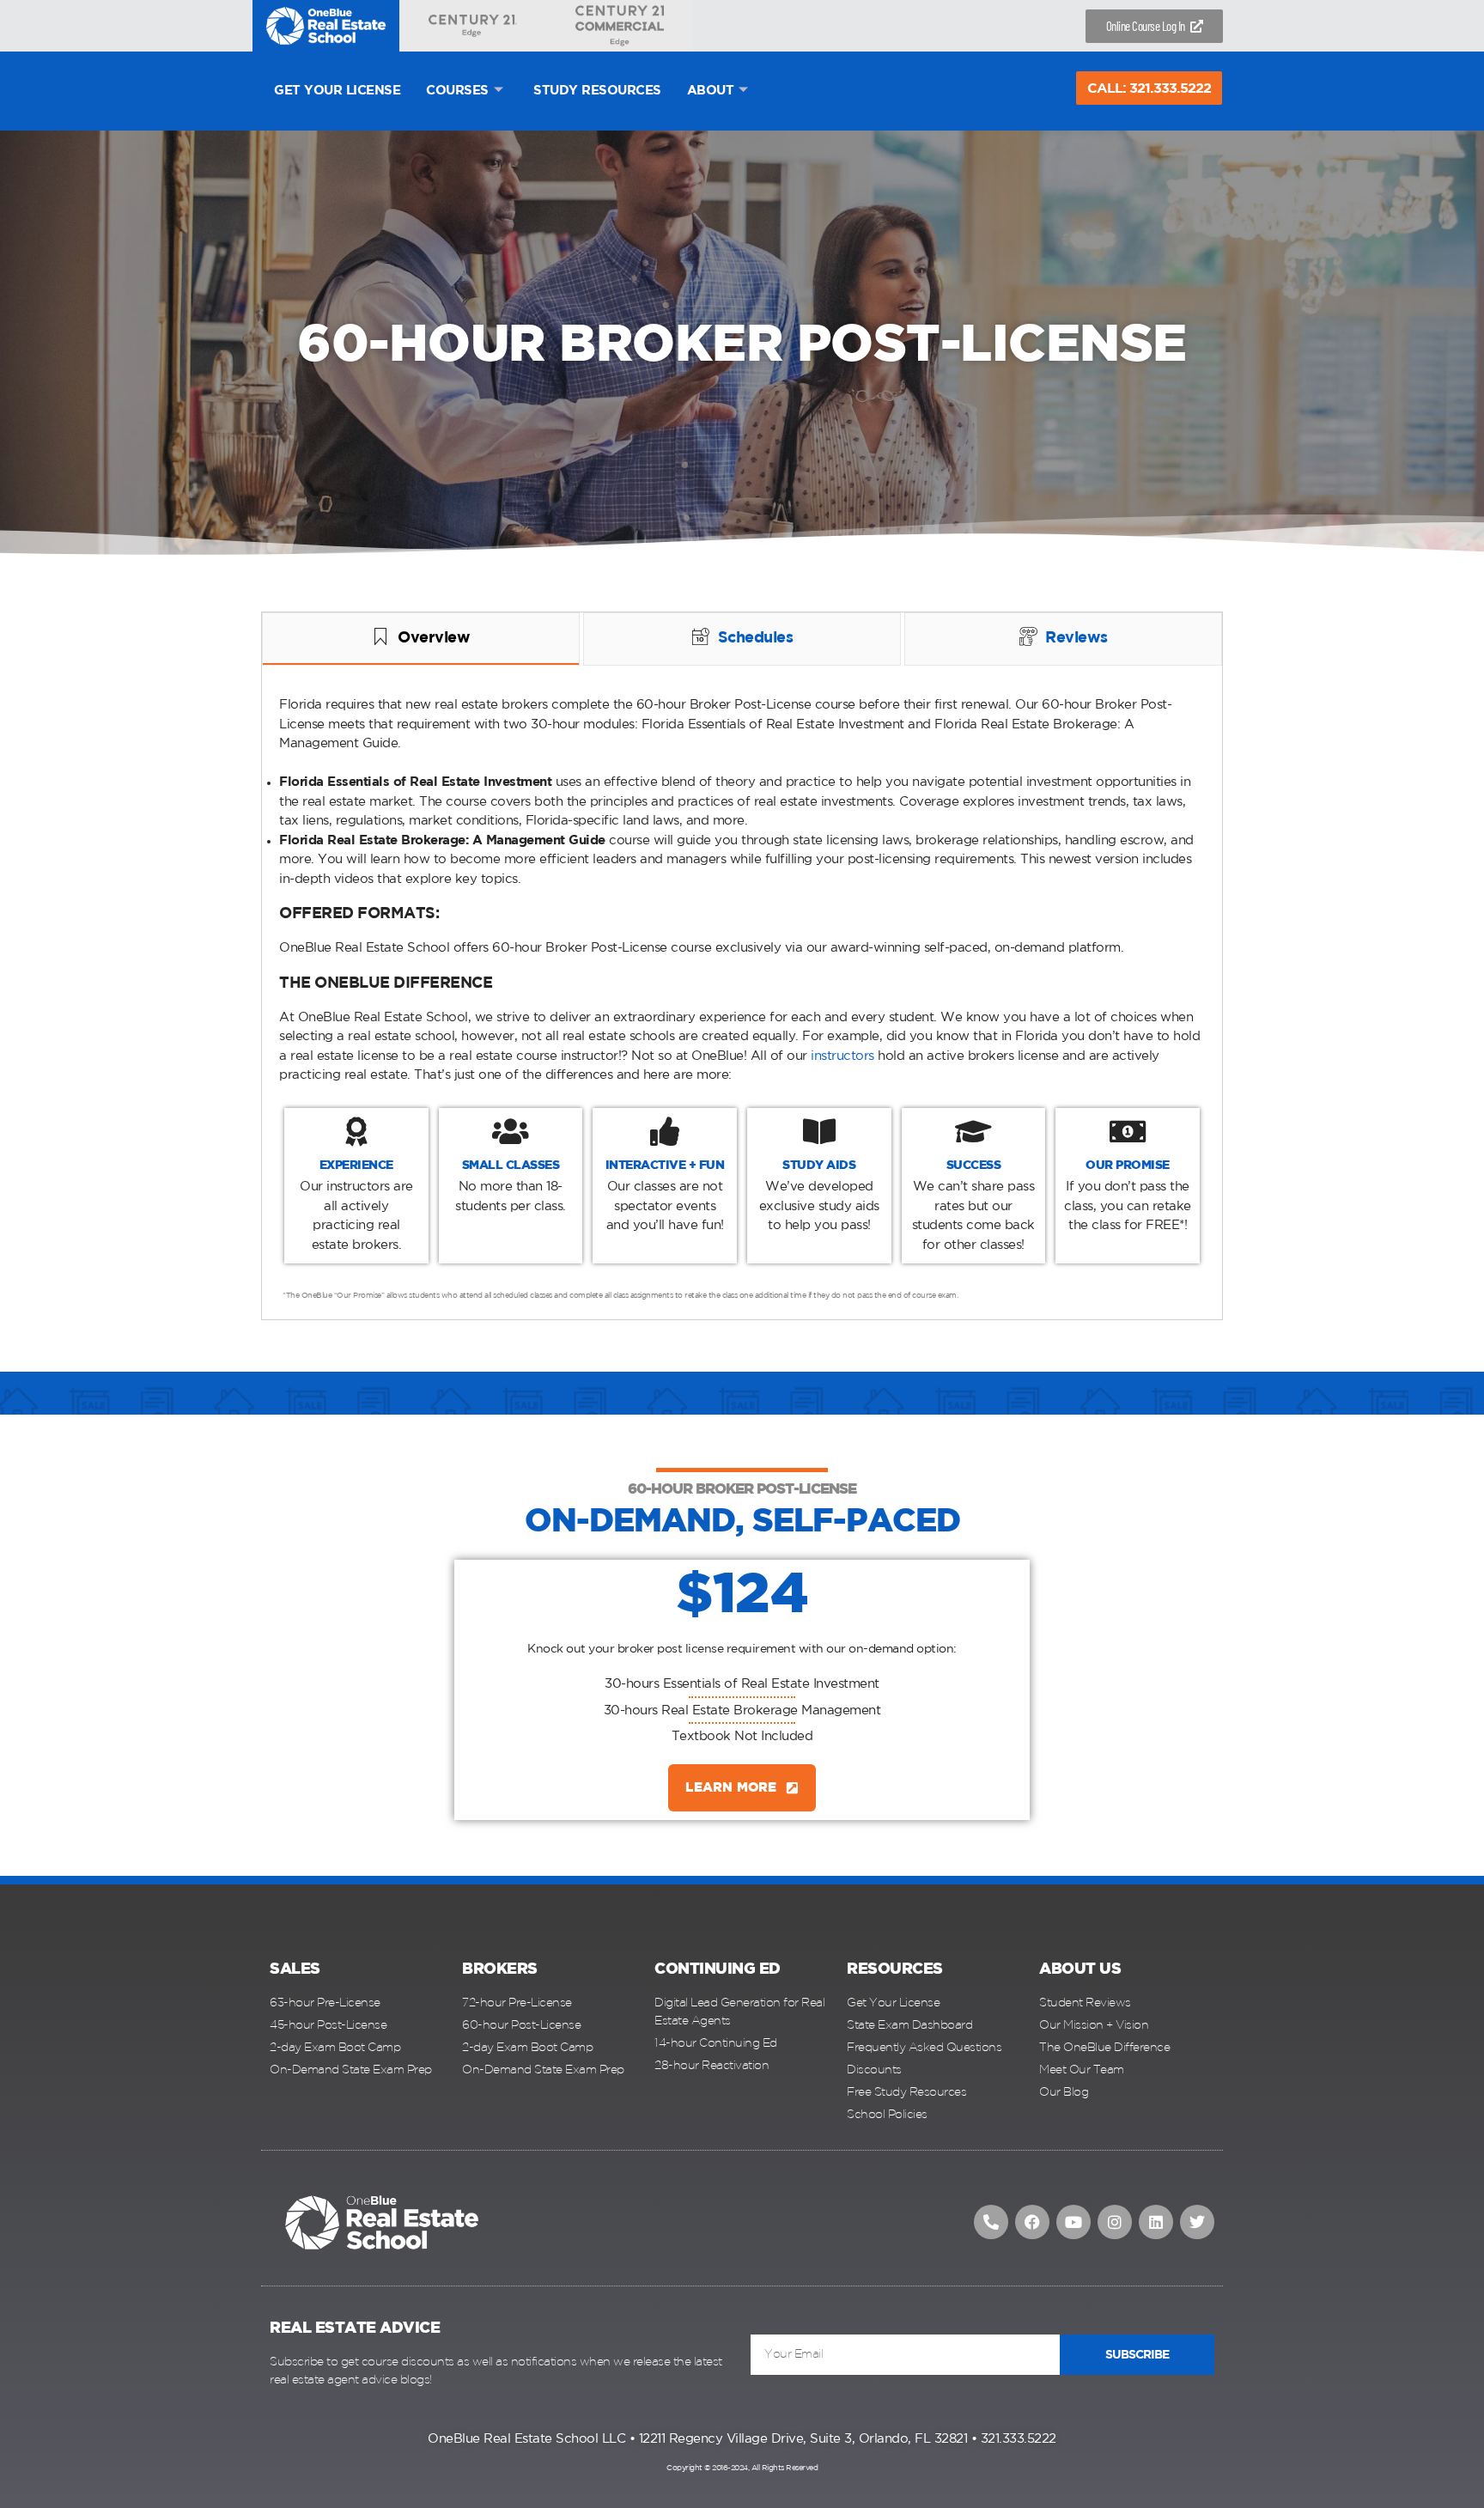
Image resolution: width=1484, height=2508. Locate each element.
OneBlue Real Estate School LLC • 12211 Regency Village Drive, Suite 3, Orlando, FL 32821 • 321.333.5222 (742, 2439)
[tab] (421, 639)
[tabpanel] (742, 994)
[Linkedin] (1156, 2222)
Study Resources (597, 91)
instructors (842, 1056)
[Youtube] (1073, 2222)
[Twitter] (1197, 2222)
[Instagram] (1115, 2222)
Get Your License (337, 91)
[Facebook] (1032, 2222)
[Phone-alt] (991, 2222)
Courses (457, 91)
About (711, 91)
